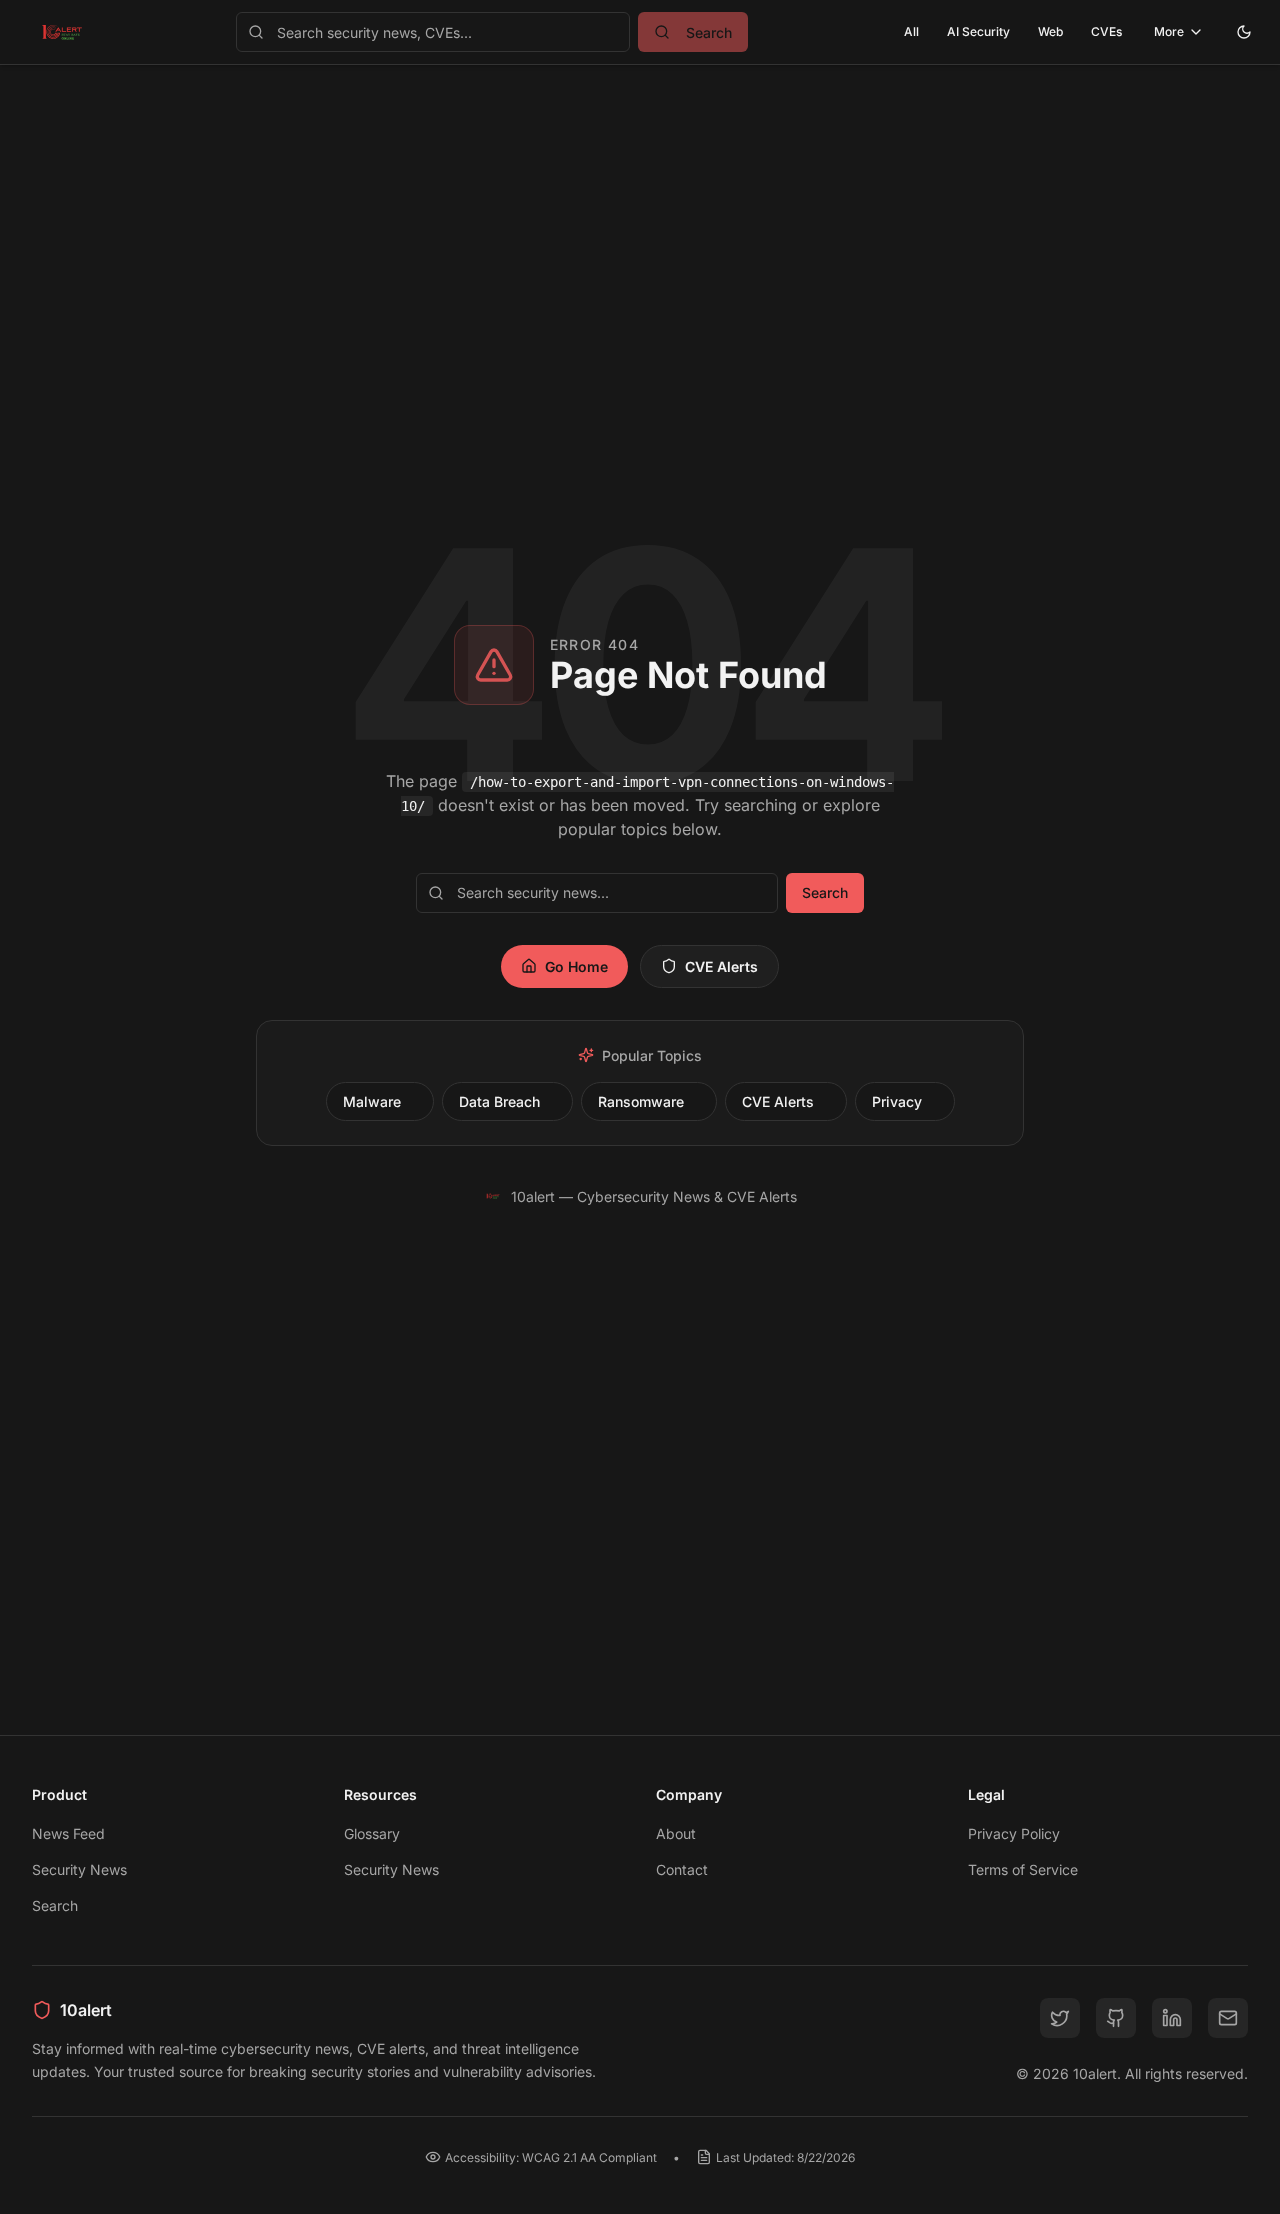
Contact (682, 1869)
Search (825, 892)
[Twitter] (1060, 2018)
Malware (372, 1101)
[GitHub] (1116, 2018)
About (676, 1833)
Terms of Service (1023, 1869)
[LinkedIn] (1172, 2018)
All (911, 31)
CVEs (1106, 31)
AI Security (978, 31)
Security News (79, 1869)
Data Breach (499, 1101)
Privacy (897, 1101)
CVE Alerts (721, 966)
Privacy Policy (1014, 1833)
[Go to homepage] (62, 32)
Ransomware (641, 1101)
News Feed (68, 1833)
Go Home (576, 966)
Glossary (372, 1833)
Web (1050, 31)
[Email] (1228, 2018)
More (1169, 31)
